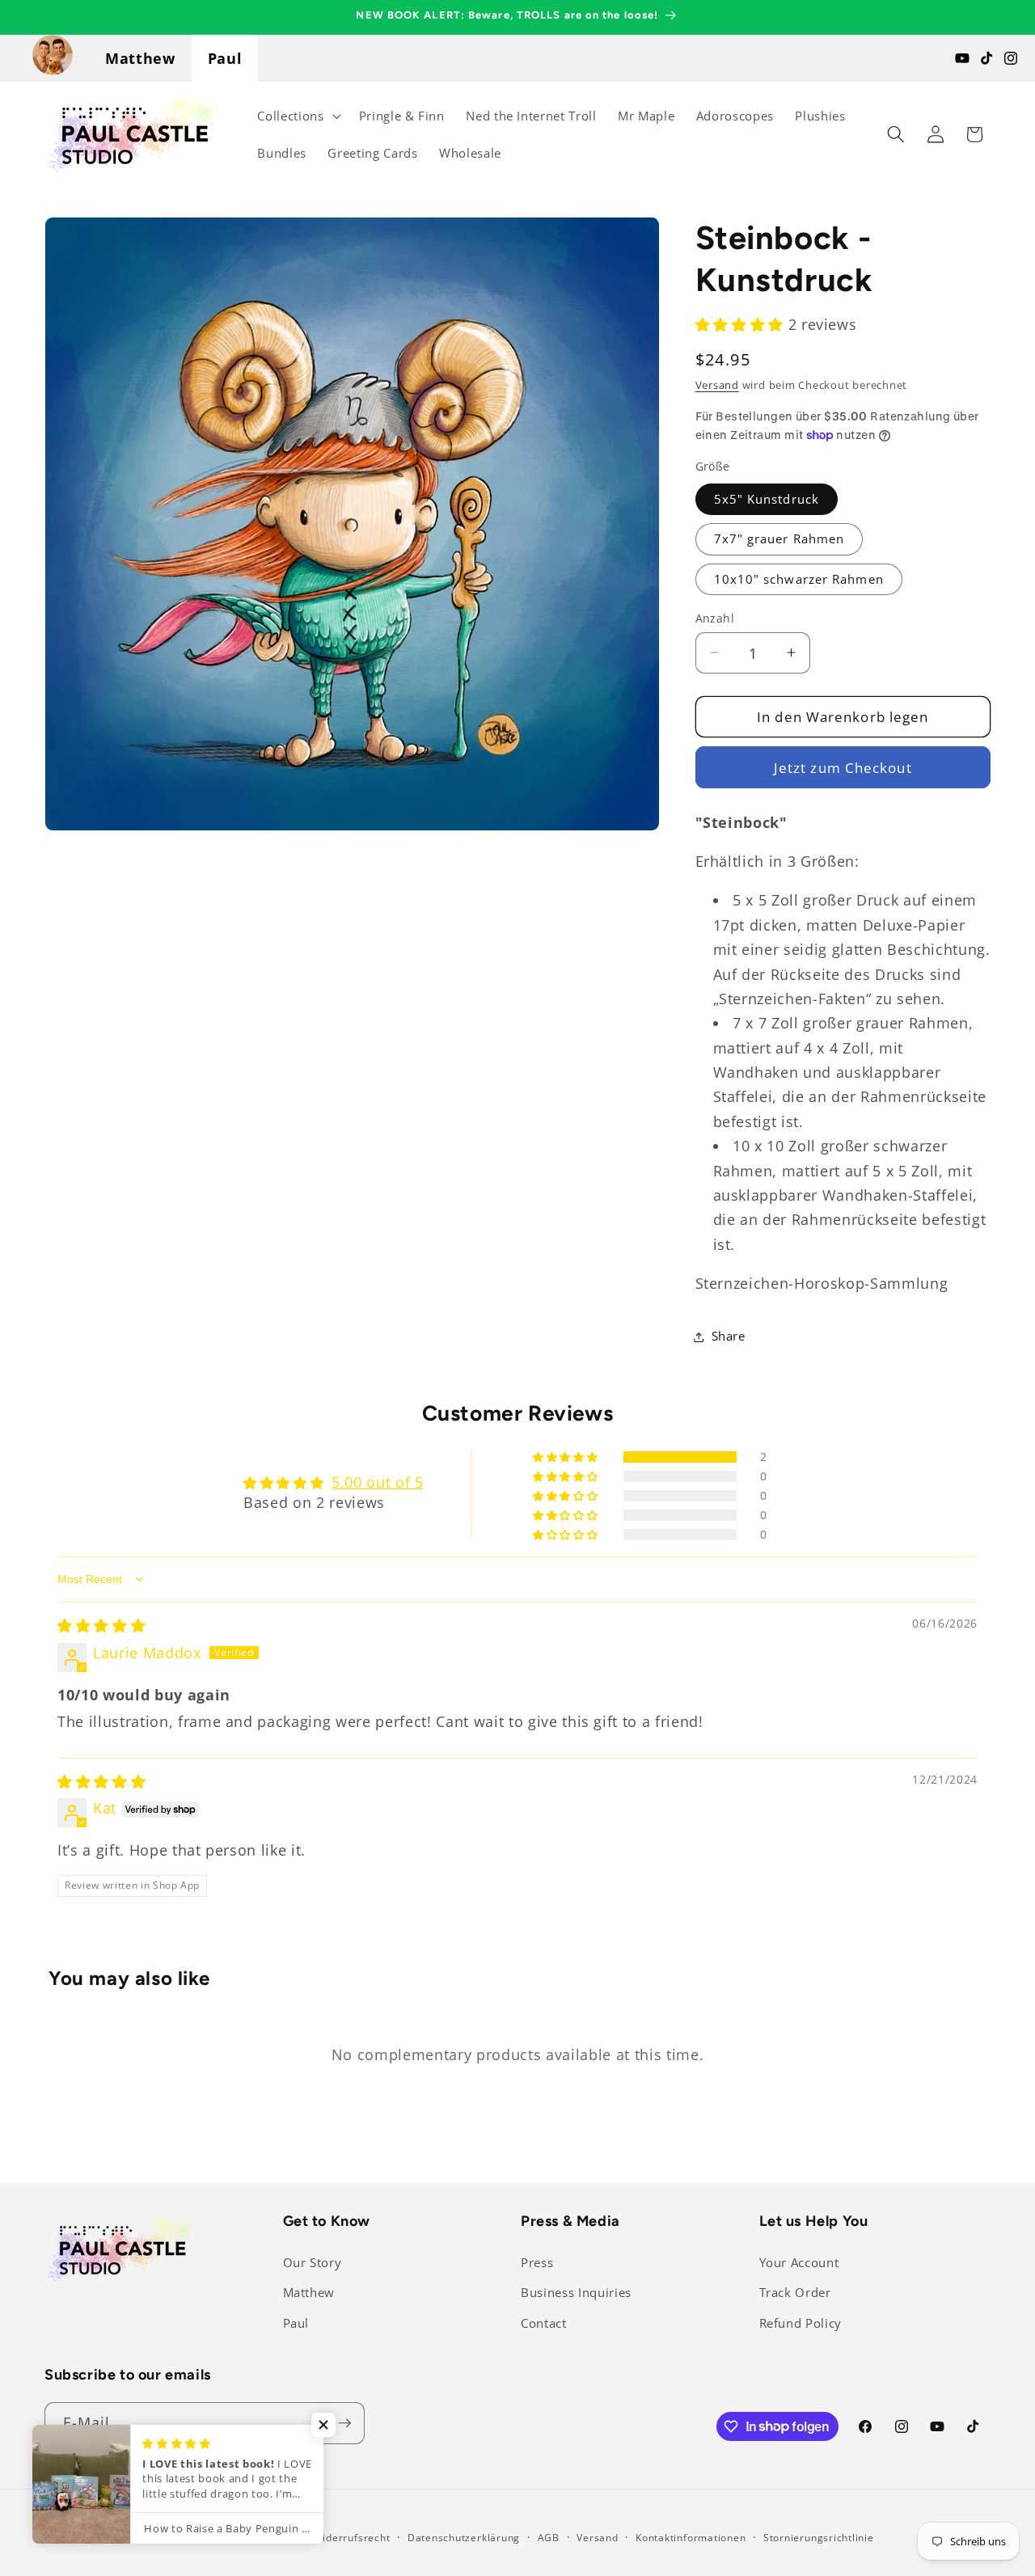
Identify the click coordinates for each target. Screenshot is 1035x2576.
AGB (549, 2538)
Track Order (795, 2293)
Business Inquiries (576, 2293)
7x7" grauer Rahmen (779, 539)
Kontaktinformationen (691, 2538)
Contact (544, 2323)
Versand (717, 385)
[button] (297, 116)
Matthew (140, 58)
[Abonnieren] (344, 2423)
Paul (225, 58)
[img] (101, 1625)
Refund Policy (801, 2323)
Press (537, 2263)
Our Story (313, 2263)
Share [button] (729, 1336)
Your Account (799, 2263)
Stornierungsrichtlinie (819, 2538)
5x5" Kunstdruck (767, 498)
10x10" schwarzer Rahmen (799, 579)
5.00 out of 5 (378, 1482)
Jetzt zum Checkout (843, 767)
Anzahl (715, 617)
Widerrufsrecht (352, 2538)
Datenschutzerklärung (464, 2538)
